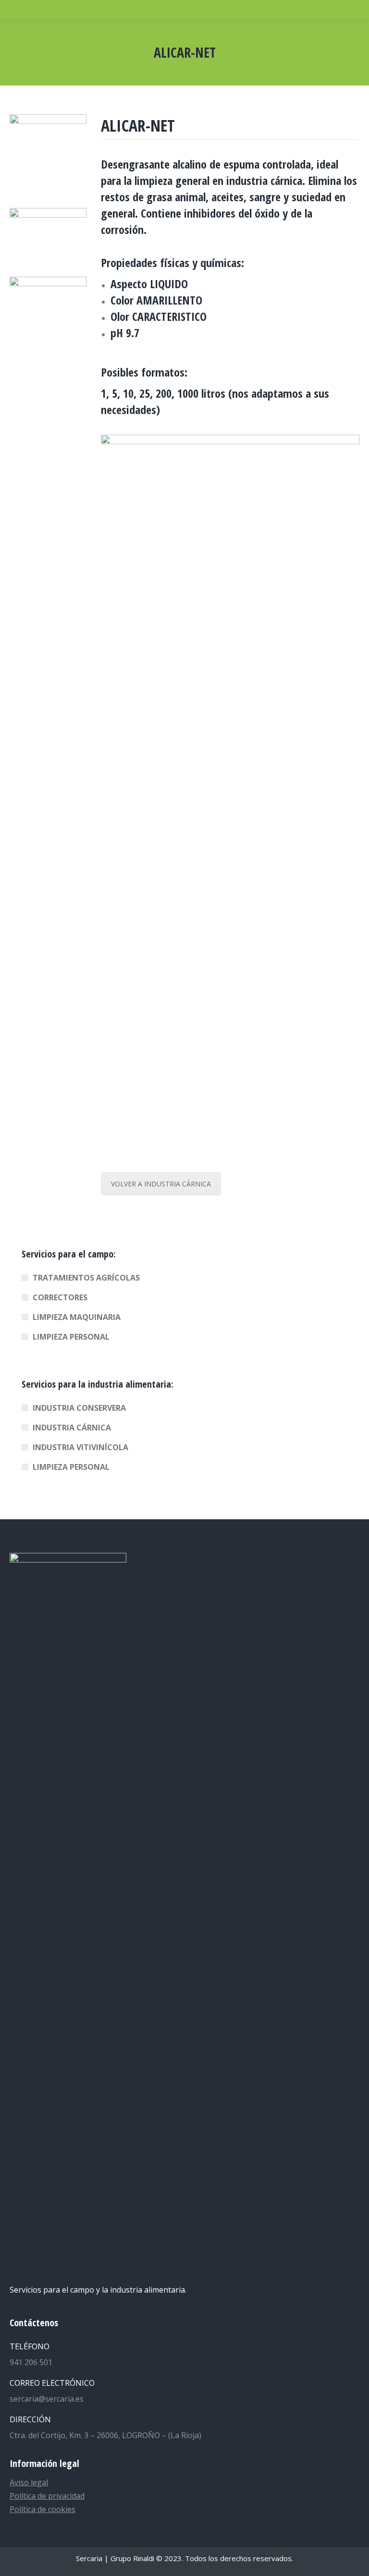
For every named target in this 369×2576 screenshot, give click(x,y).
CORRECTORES (60, 1297)
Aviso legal (29, 2482)
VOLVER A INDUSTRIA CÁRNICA (161, 1184)
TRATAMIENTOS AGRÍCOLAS (86, 1278)
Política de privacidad (47, 2496)
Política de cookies (43, 2509)
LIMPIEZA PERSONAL (71, 1337)
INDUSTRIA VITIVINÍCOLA (80, 1447)
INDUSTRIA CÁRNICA (72, 1428)
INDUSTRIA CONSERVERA (79, 1408)
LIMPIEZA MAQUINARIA (77, 1317)
